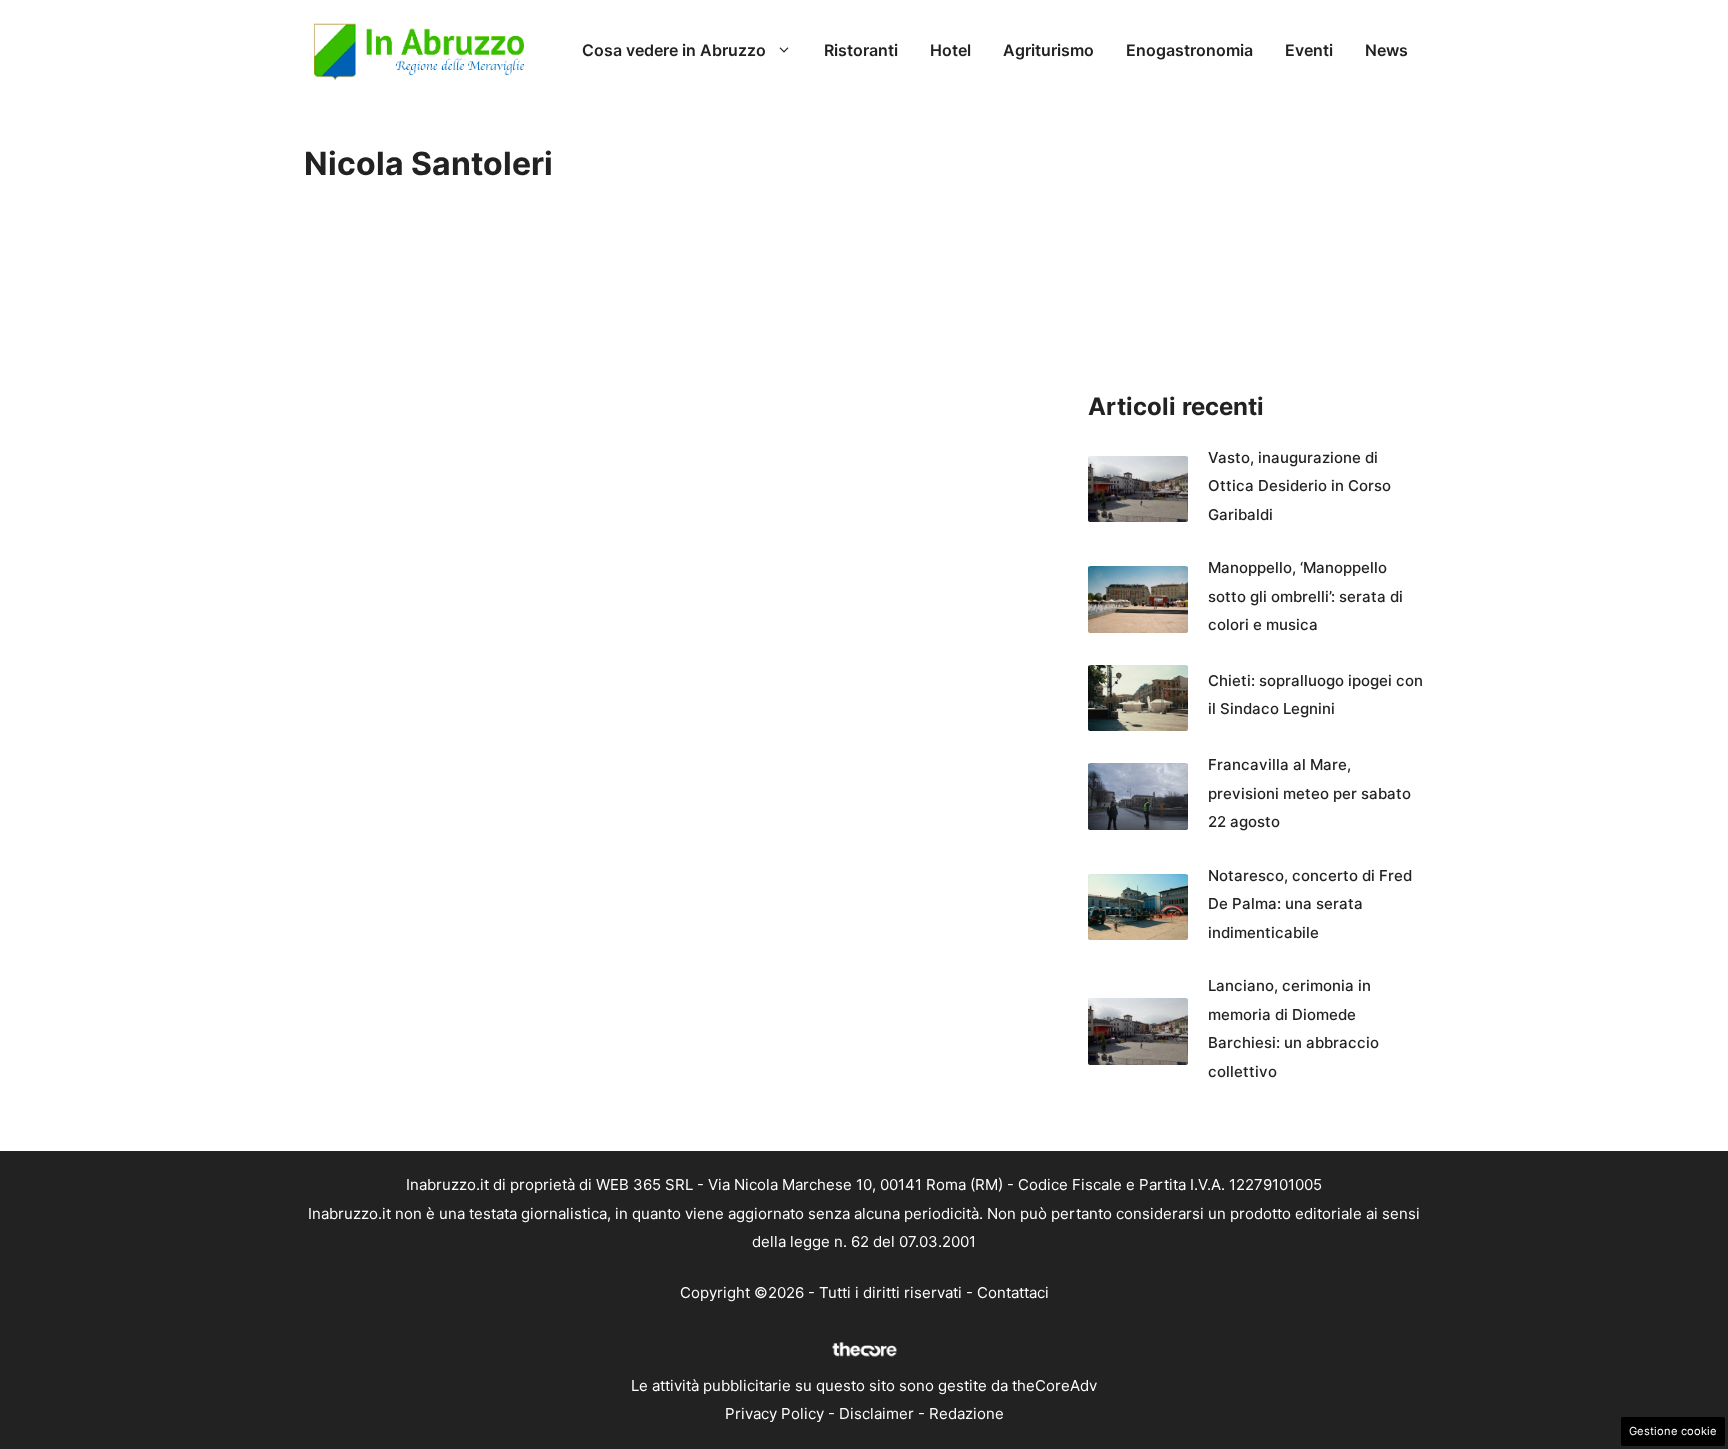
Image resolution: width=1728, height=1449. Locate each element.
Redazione (966, 1413)
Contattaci (1013, 1292)
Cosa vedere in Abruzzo (674, 50)
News (1386, 50)
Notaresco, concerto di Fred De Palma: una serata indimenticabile (1310, 904)
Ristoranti (861, 50)
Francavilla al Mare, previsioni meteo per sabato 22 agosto (1309, 793)
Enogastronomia (1189, 50)
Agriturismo (1048, 50)
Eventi (1309, 50)
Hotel (950, 50)
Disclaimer (876, 1413)
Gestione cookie (1673, 1431)
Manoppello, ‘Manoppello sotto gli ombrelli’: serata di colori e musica (1305, 596)
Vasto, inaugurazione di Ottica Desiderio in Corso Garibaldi (1299, 486)
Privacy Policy (774, 1413)
